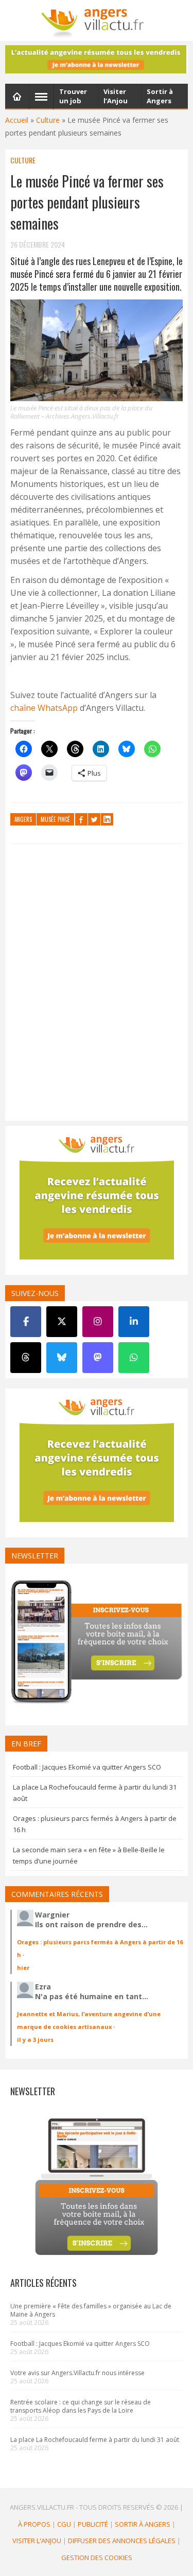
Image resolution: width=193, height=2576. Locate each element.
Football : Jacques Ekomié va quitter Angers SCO (87, 1767)
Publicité (93, 2524)
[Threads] (26, 1358)
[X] (62, 1322)
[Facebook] (26, 1322)
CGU (64, 2524)
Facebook (81, 819)
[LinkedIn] (134, 1322)
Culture (48, 120)
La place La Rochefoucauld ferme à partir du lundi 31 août (95, 2440)
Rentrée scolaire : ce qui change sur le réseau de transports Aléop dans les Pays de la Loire (81, 2406)
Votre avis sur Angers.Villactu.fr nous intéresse (77, 2373)
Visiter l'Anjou (37, 2541)
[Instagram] (98, 1322)
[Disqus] (97, 985)
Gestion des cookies (97, 2558)
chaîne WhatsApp (44, 708)
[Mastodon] (98, 1358)
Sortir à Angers (143, 2524)
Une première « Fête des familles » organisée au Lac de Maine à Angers (91, 2310)
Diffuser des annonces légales (122, 2541)
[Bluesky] (62, 1358)
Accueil (17, 120)
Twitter (94, 819)
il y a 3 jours (35, 2039)
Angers (23, 819)
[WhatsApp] (134, 1358)
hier (23, 1968)
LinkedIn (107, 819)
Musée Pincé (55, 819)
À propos (34, 2524)
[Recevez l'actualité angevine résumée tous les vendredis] (97, 59)
